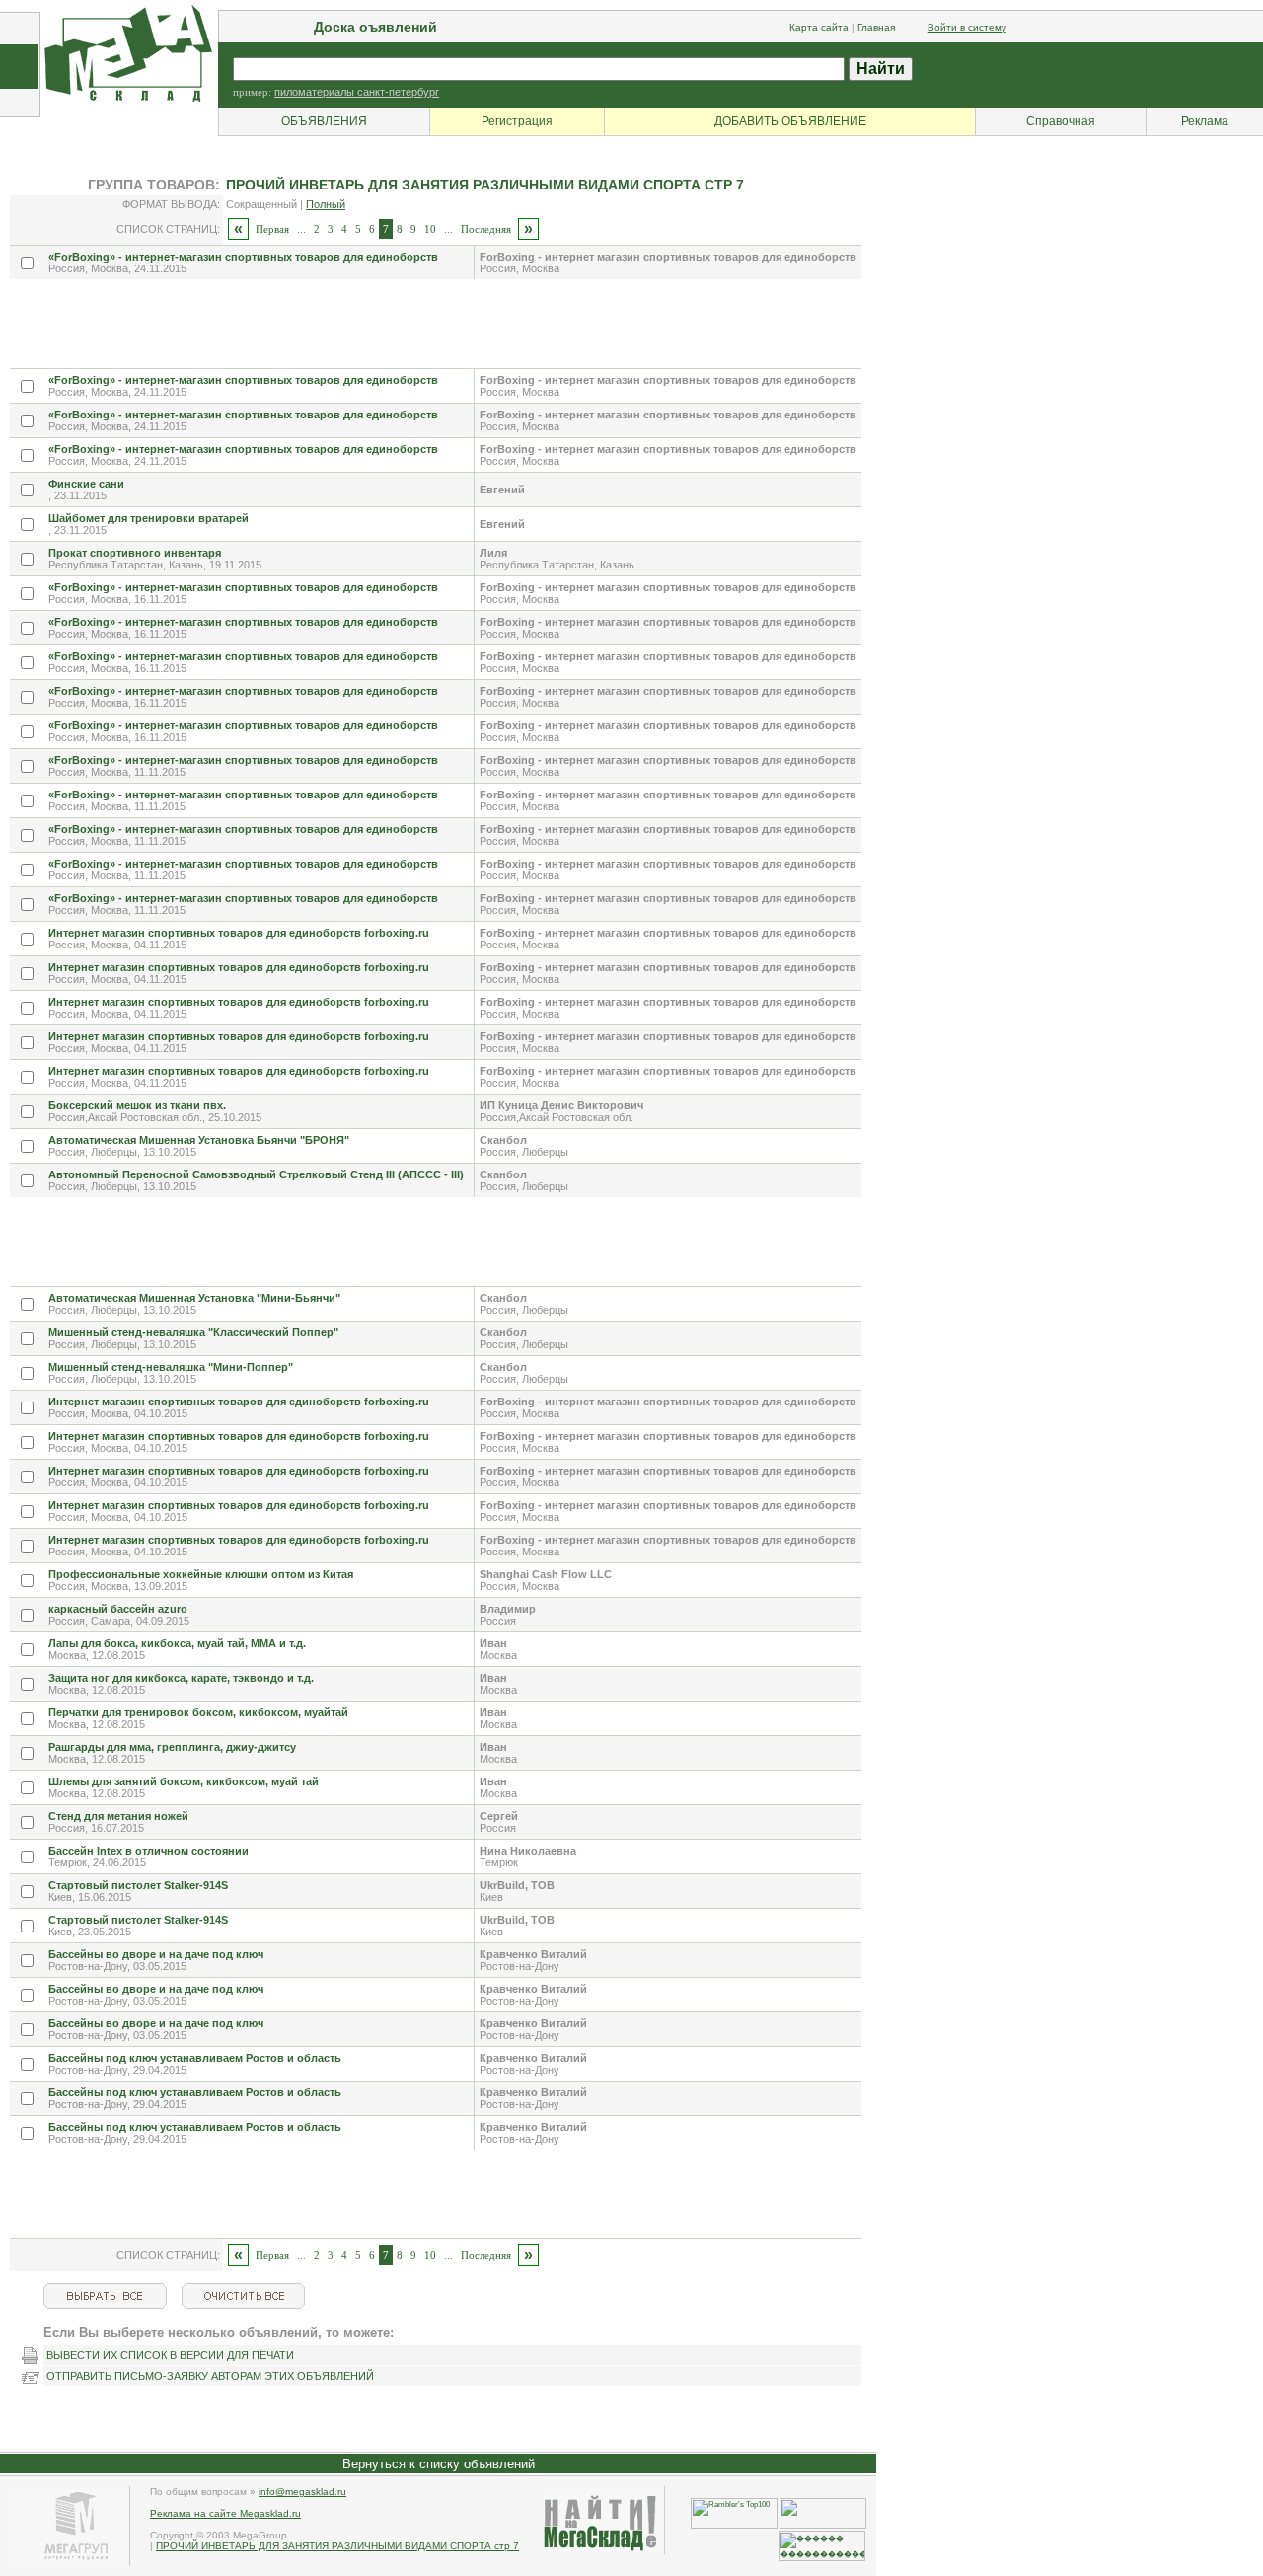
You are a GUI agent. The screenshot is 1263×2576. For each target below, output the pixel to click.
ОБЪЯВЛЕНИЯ (324, 121)
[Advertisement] (369, 324)
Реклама (1205, 121)
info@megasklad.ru (302, 2492)
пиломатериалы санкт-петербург (357, 92)
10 (430, 229)
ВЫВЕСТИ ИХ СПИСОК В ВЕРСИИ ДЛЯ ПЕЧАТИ (170, 2355)
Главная (876, 27)
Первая (272, 229)
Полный (326, 204)
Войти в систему (967, 27)
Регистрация (517, 121)
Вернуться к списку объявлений (439, 2464)
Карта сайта (819, 27)
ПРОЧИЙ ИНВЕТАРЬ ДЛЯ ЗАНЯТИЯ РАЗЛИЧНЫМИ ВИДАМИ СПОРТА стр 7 (337, 2546)
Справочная (1061, 121)
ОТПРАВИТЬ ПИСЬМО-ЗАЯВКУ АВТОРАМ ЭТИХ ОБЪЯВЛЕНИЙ (210, 2376)
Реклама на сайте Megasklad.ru (225, 2513)
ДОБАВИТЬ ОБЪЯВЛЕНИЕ (790, 121)
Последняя (486, 229)
